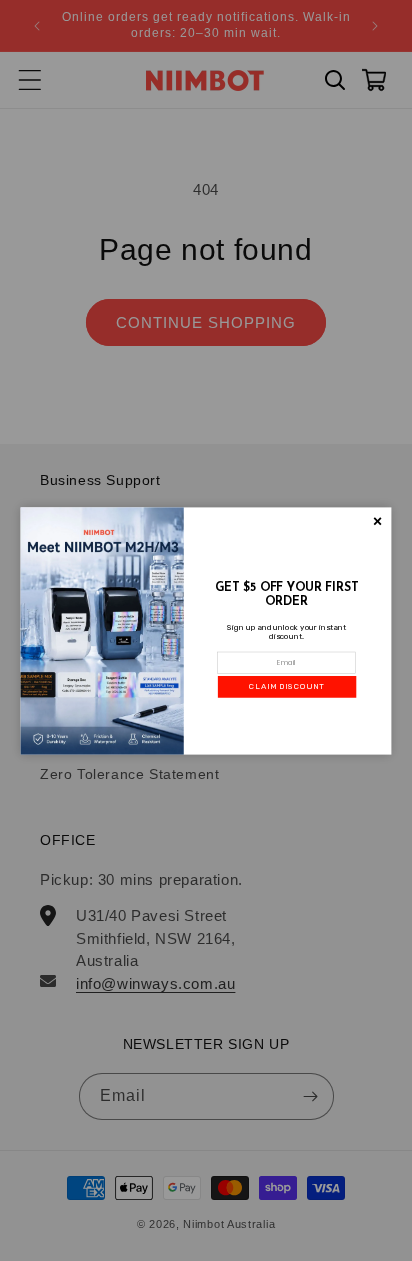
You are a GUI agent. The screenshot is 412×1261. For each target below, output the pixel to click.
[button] (287, 686)
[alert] (206, 630)
